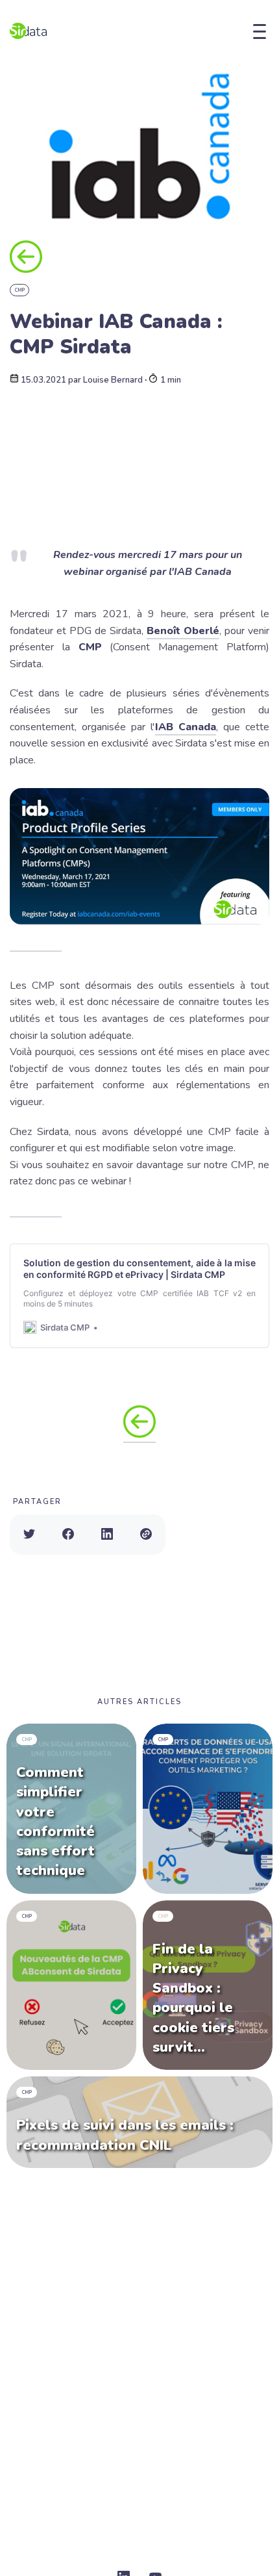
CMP (20, 290)
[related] (208, 1809)
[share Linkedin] (107, 1535)
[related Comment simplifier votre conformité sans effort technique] (71, 1809)
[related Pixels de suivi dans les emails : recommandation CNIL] (139, 2122)
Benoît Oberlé (183, 631)
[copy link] (146, 1535)
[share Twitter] (29, 1535)
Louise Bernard (113, 380)
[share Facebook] (68, 1535)
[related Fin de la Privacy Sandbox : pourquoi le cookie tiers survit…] (208, 1985)
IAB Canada (186, 727)
